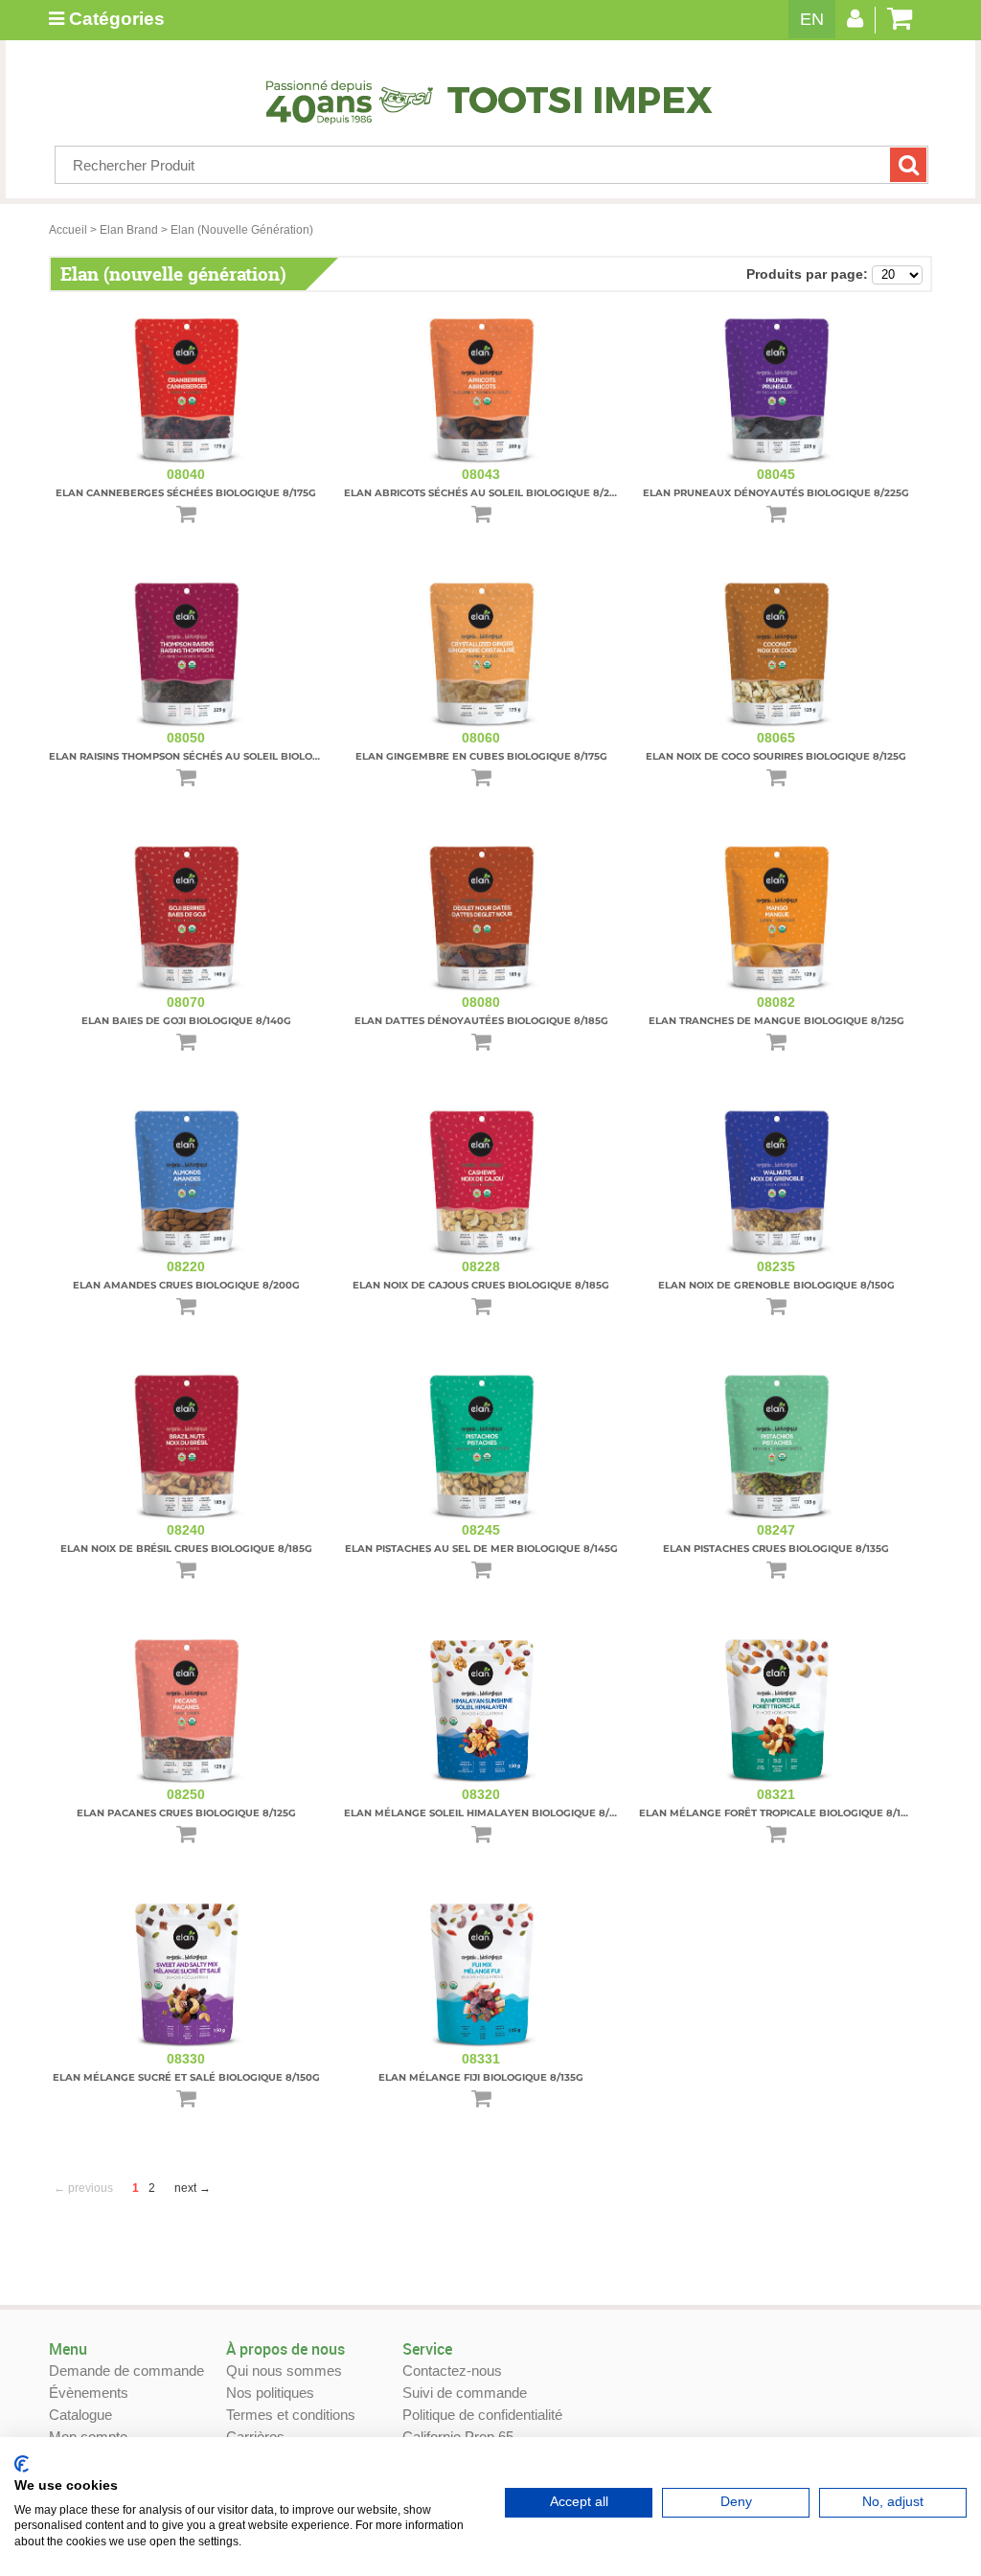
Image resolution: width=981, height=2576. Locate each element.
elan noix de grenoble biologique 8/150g (776, 1285)
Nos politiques (270, 2393)
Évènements (89, 2393)
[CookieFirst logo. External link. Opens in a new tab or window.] (22, 2464)
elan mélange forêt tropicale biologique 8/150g (780, 1813)
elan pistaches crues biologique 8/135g (776, 1549)
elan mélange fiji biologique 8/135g (481, 2077)
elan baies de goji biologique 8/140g (186, 1021)
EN (812, 19)
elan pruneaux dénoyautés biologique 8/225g (776, 493)
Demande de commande (126, 2371)
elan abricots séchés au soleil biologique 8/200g (487, 493)
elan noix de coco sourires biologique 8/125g (776, 756)
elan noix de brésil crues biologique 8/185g (186, 1549)
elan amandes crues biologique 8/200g (186, 1285)
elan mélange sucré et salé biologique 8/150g (186, 2077)
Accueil (68, 230)
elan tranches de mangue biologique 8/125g (776, 1021)
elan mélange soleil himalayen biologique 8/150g (489, 1813)
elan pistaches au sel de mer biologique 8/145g (481, 1549)
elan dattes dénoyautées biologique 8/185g (481, 1021)
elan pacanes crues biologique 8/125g (186, 1813)
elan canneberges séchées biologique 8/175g (186, 493)
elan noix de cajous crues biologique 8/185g (481, 1285)
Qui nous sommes (284, 2371)
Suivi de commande (465, 2393)
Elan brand (129, 230)
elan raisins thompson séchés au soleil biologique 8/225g (216, 756)
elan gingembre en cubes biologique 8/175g (481, 756)
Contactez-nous (452, 2371)
